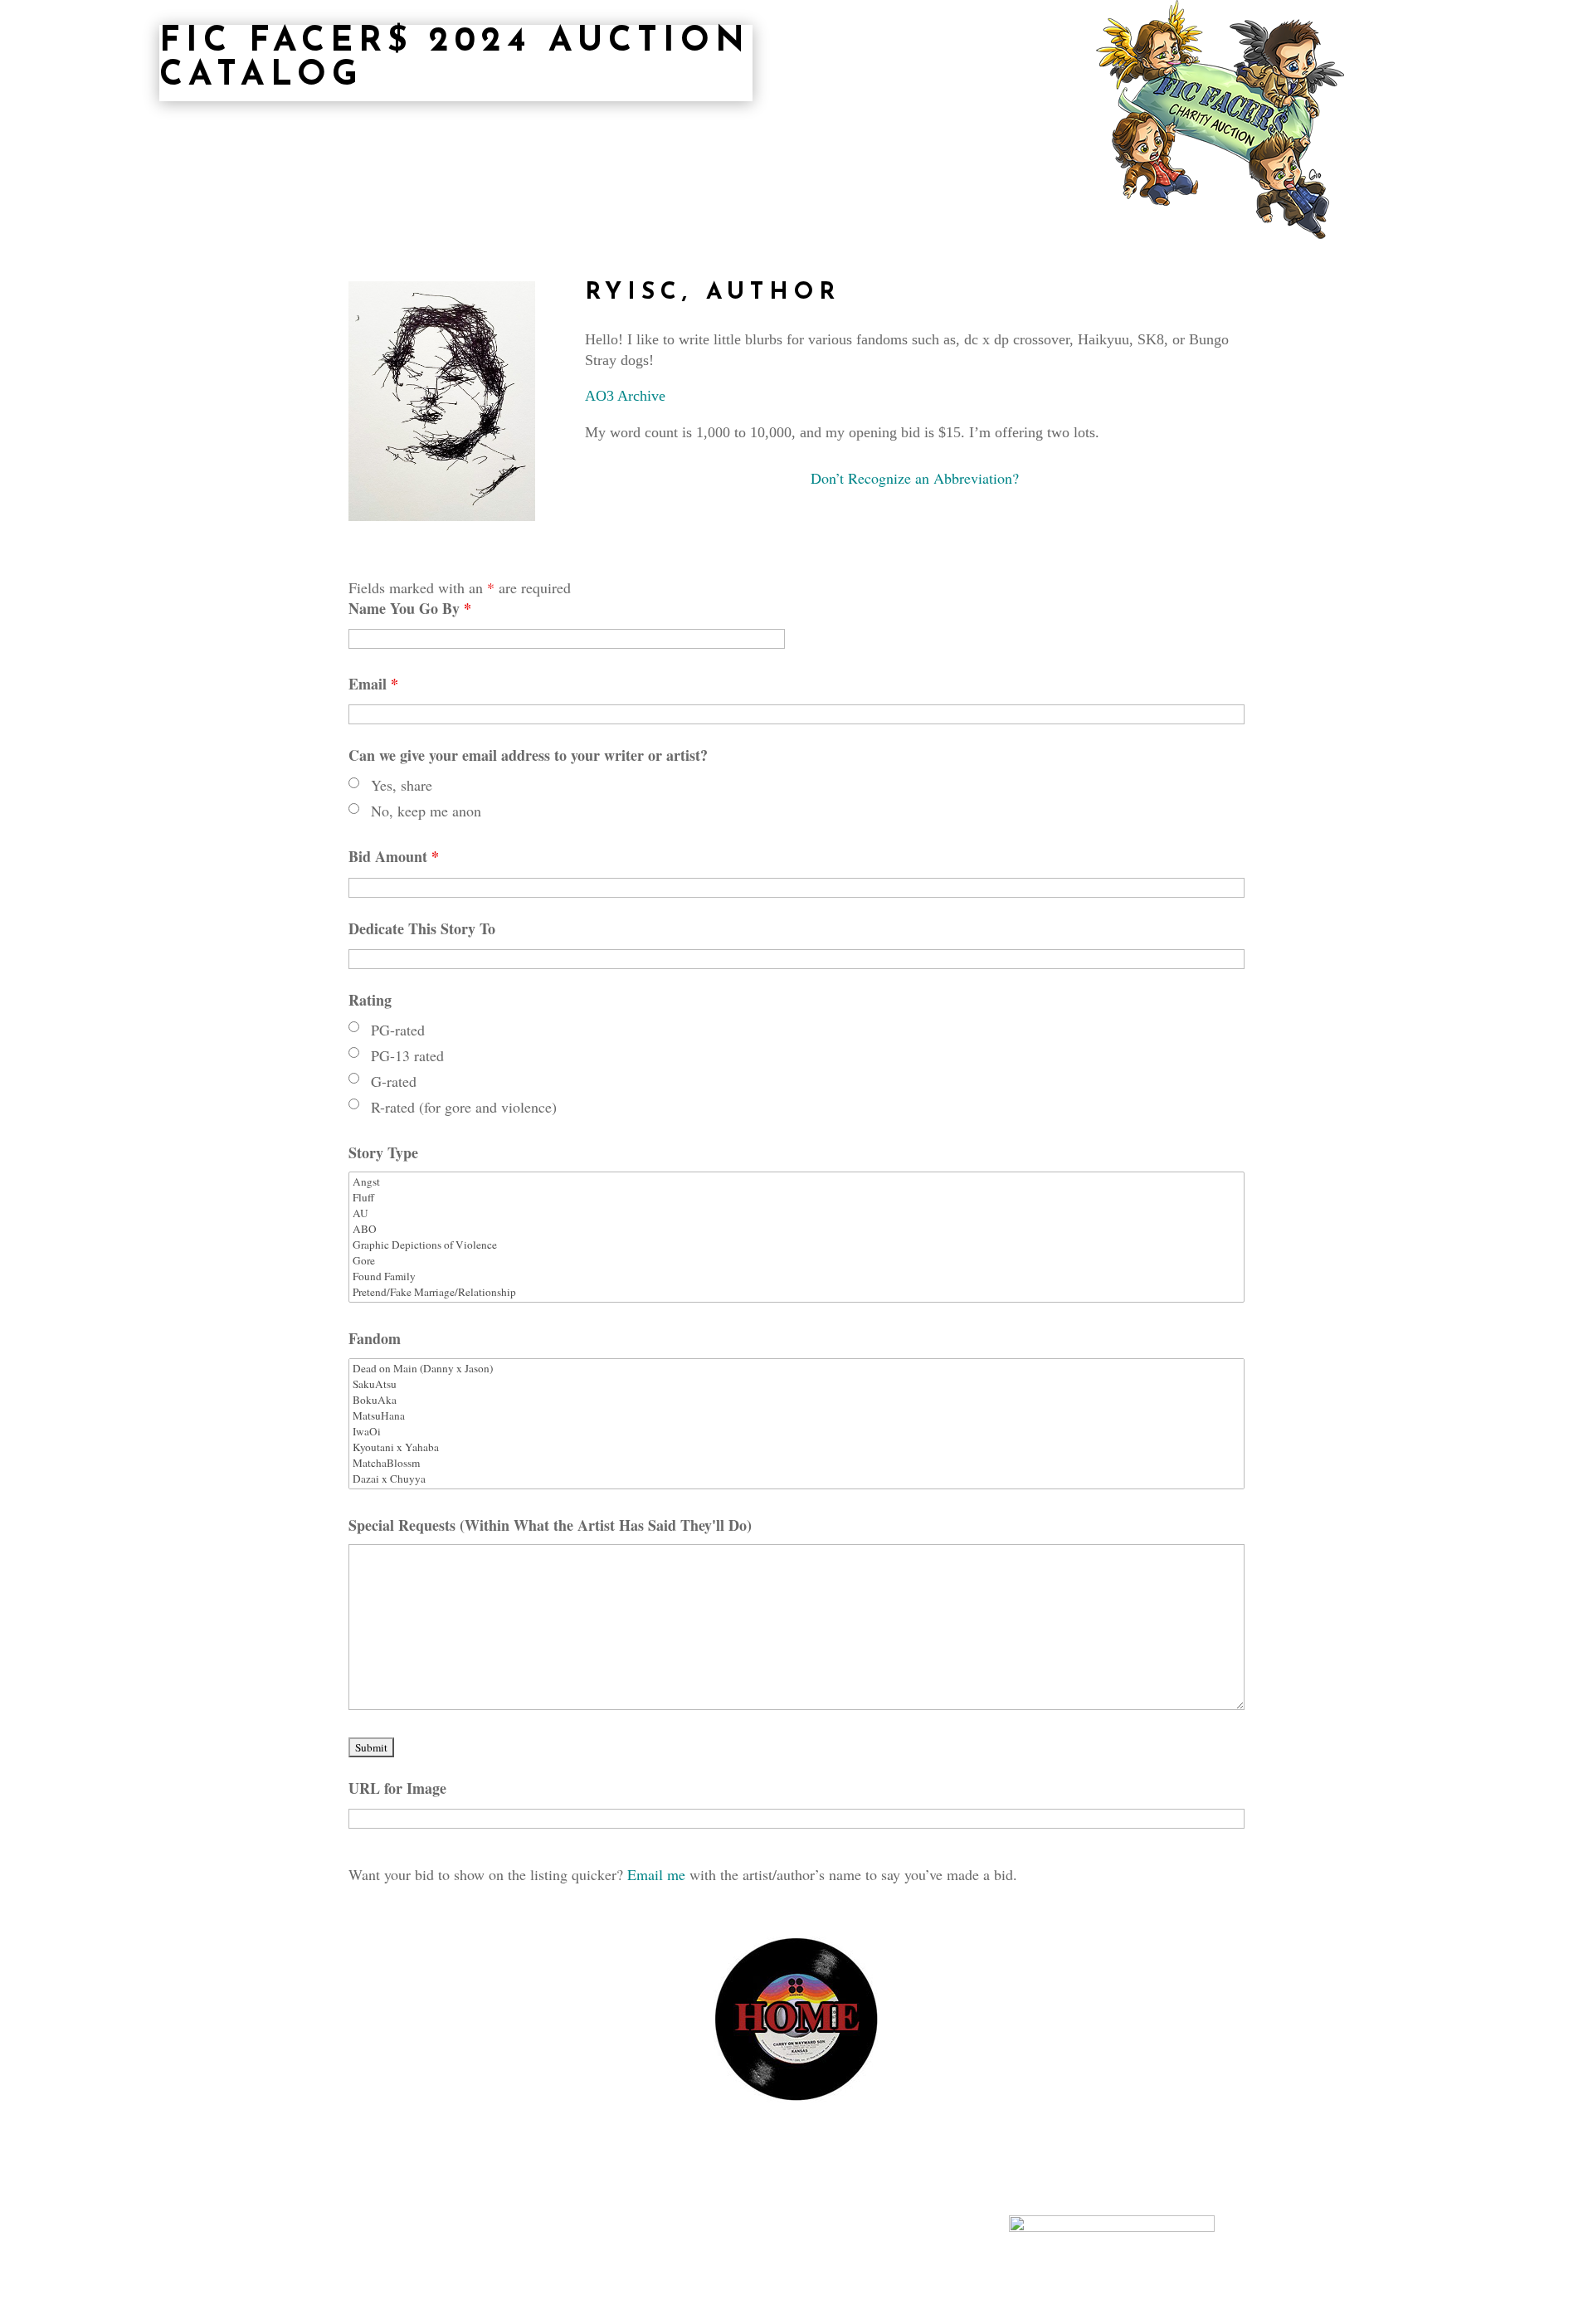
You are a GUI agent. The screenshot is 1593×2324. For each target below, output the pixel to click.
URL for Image (397, 1788)
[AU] (796, 1213)
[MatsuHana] (796, 1416)
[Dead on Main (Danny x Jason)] (796, 1369)
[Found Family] (796, 1276)
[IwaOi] (796, 1432)
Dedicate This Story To (422, 928)
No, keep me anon (426, 811)
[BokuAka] (796, 1400)
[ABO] (796, 1229)
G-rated (394, 1081)
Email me (658, 1874)
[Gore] (796, 1261)
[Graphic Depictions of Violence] (796, 1245)
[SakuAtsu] (796, 1384)
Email (373, 684)
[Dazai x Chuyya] (796, 1479)
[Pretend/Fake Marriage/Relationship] (796, 1292)
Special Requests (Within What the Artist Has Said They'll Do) (550, 1525)
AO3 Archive (625, 396)
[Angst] (796, 1182)
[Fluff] (796, 1198)
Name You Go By (410, 608)
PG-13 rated (407, 1055)
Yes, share (402, 785)
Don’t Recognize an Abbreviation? (915, 478)
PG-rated (398, 1030)
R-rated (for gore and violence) (464, 1107)
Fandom (375, 1338)
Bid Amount (402, 856)
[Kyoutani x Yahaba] (796, 1447)
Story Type (383, 1152)
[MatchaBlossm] (796, 1463)
